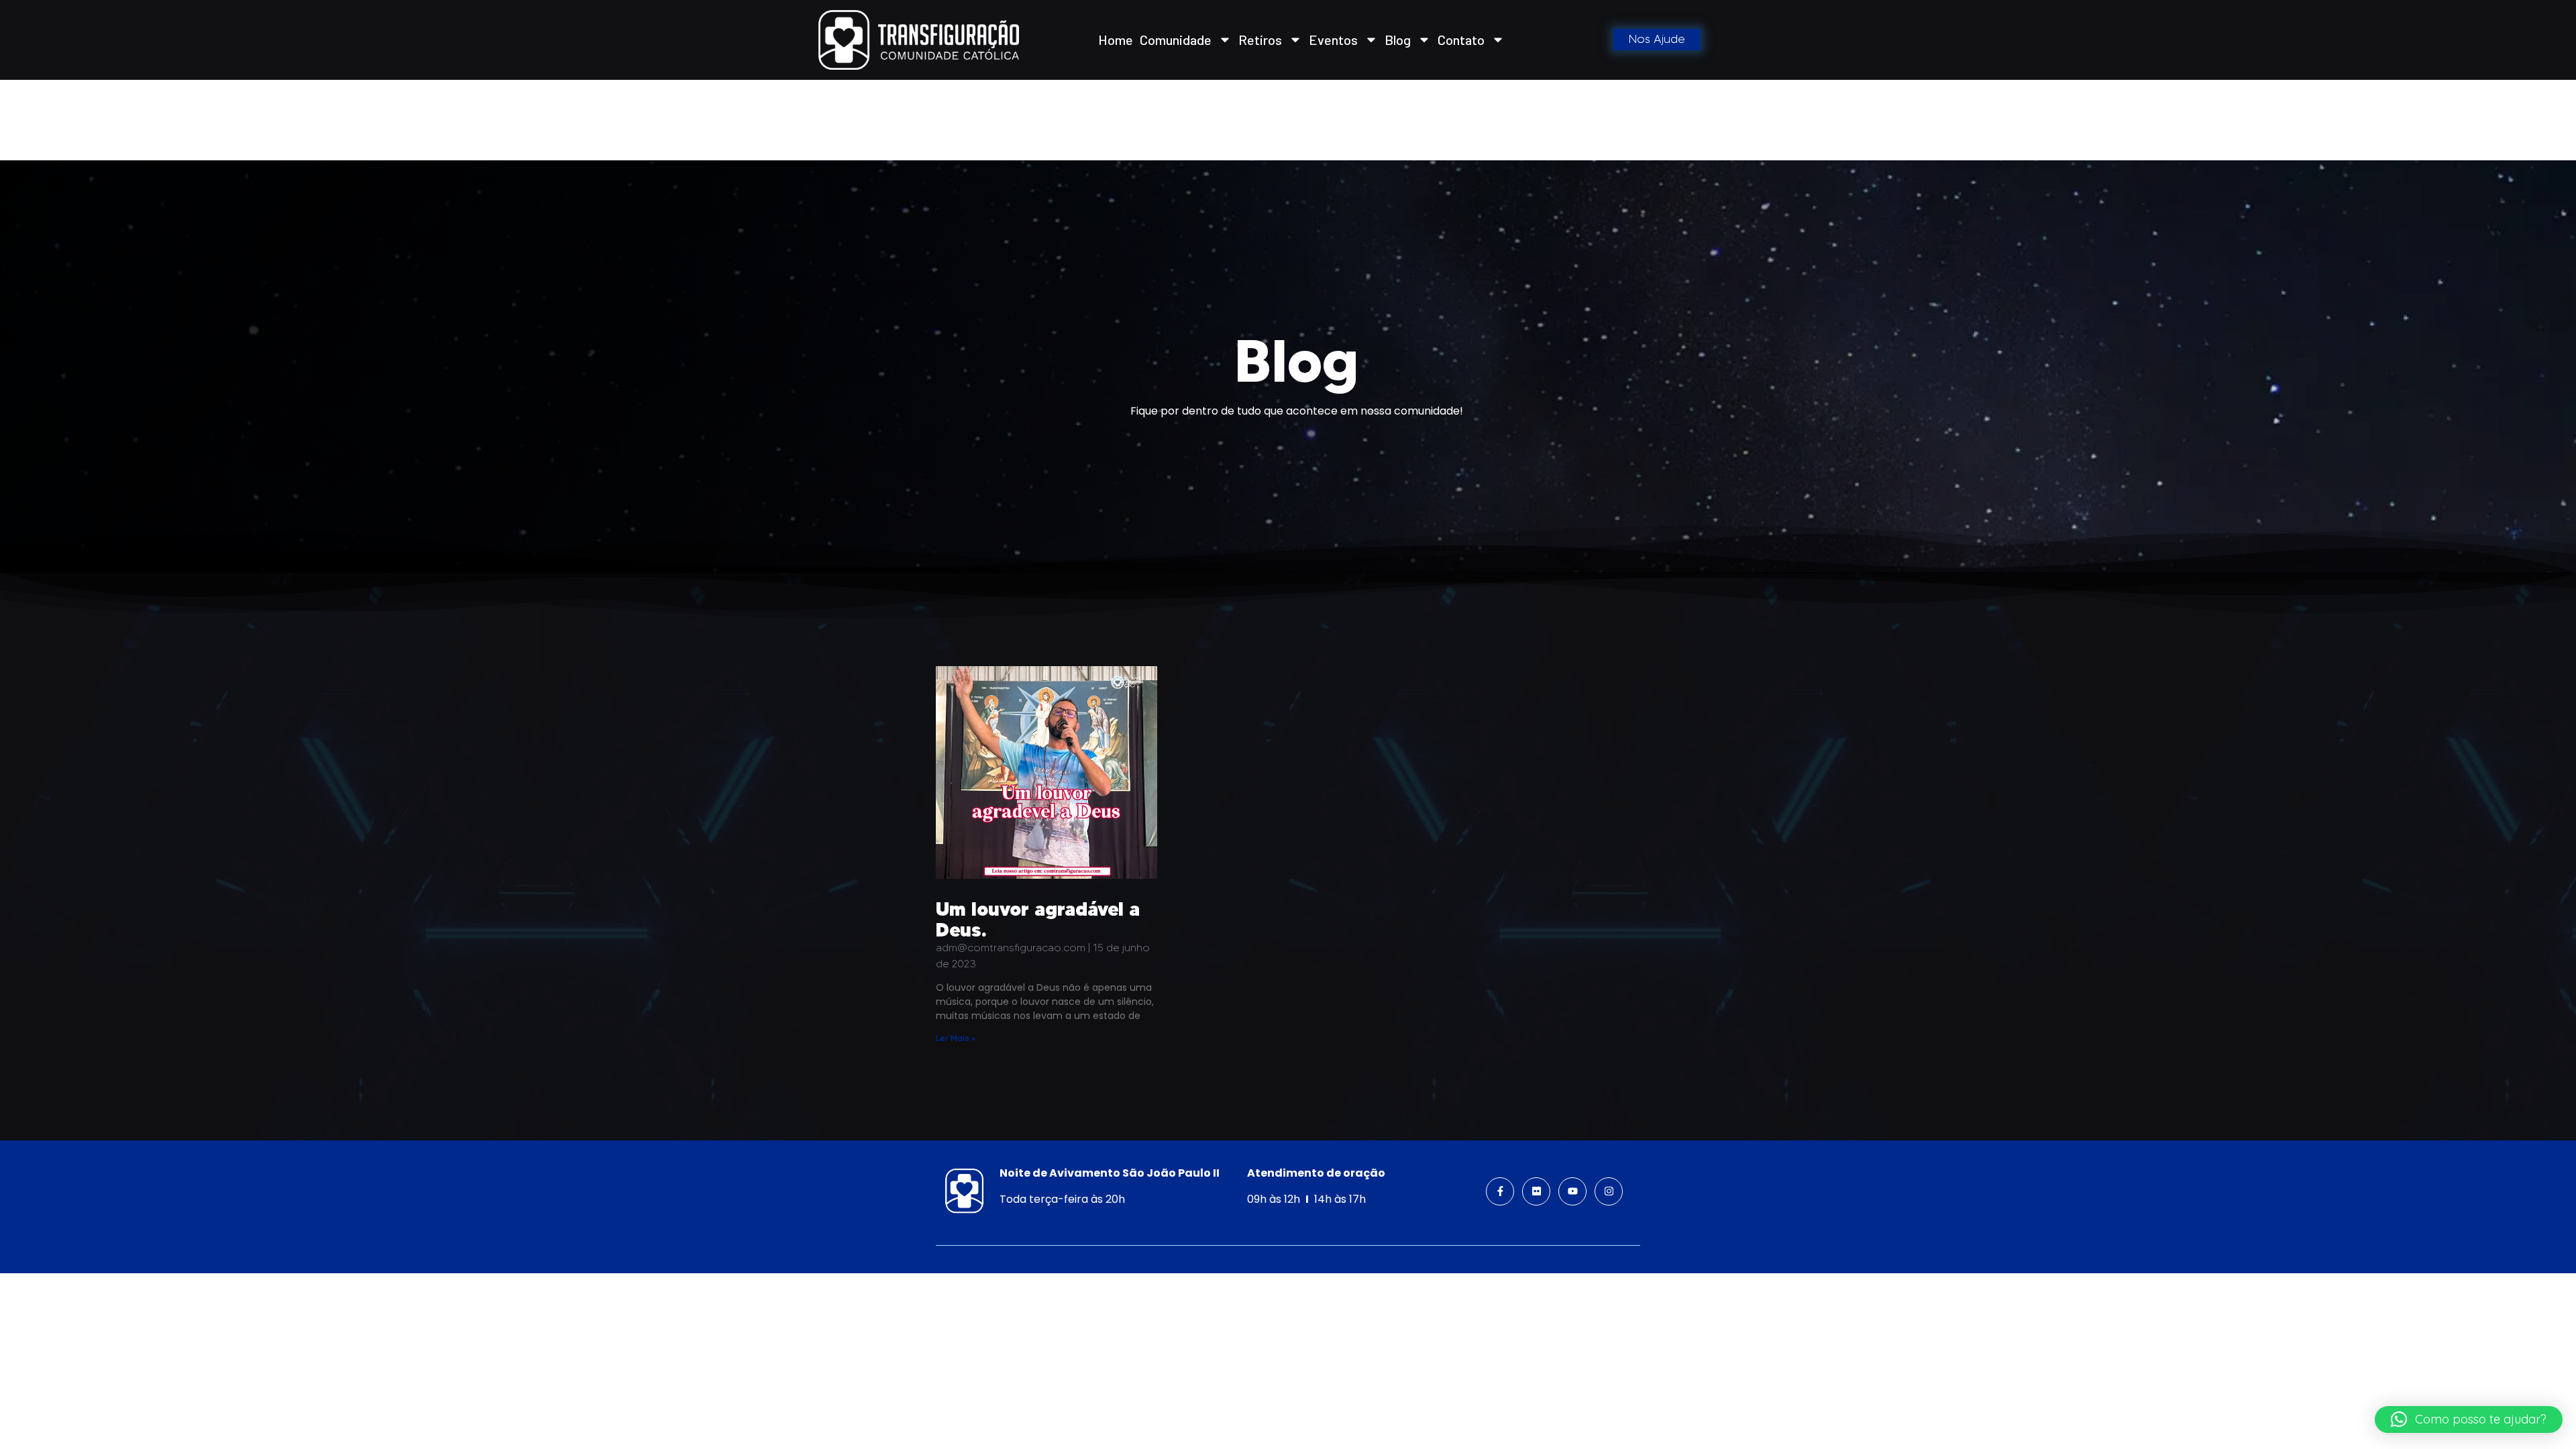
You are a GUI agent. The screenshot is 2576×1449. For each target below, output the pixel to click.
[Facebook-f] (1500, 1191)
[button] (2469, 1419)
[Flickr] (1536, 1191)
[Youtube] (1572, 1191)
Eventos (1333, 40)
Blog (1398, 40)
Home (1116, 40)
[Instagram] (1609, 1191)
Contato (1461, 40)
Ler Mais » (956, 1038)
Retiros (1260, 40)
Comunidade (1176, 40)
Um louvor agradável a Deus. (1038, 919)
